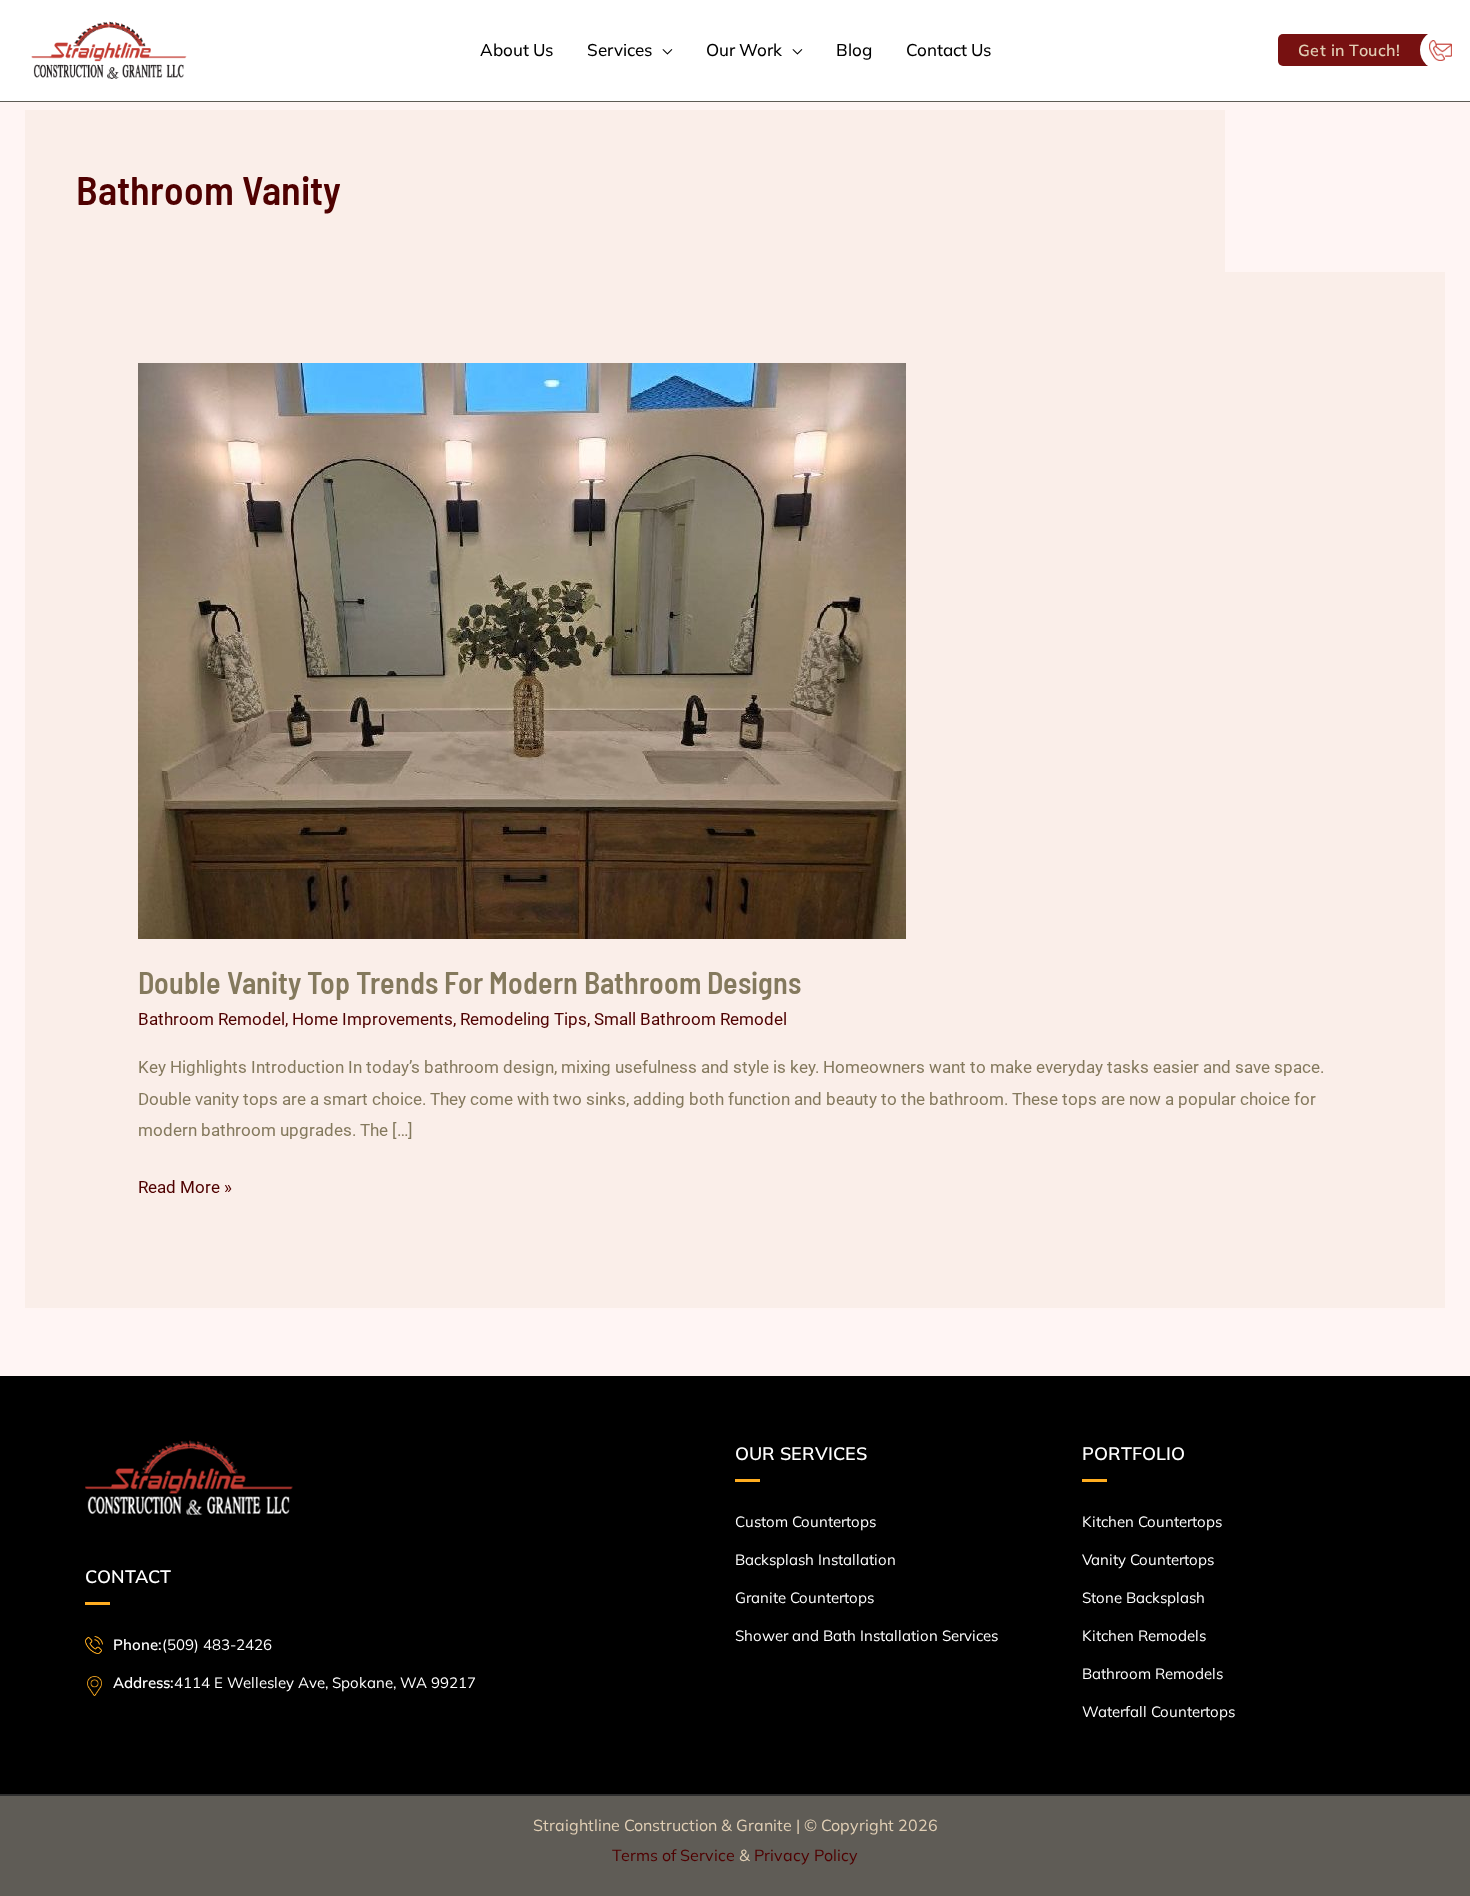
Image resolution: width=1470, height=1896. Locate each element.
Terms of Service (675, 1855)
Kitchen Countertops (1152, 1521)
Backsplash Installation (815, 1559)
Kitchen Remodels (1144, 1635)
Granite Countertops (804, 1597)
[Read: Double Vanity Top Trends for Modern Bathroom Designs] (522, 649)
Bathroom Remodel (211, 1019)
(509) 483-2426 (192, 1644)
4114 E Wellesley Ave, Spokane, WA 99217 (294, 1682)
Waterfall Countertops (1158, 1711)
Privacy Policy (806, 1855)
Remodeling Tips (523, 1019)
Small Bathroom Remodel (690, 1019)
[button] (662, 50)
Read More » (185, 1184)
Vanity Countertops (1148, 1559)
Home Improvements (372, 1019)
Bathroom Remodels (1152, 1673)
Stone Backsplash (1143, 1597)
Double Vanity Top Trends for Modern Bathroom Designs (469, 982)
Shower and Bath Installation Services (866, 1635)
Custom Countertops (805, 1521)
